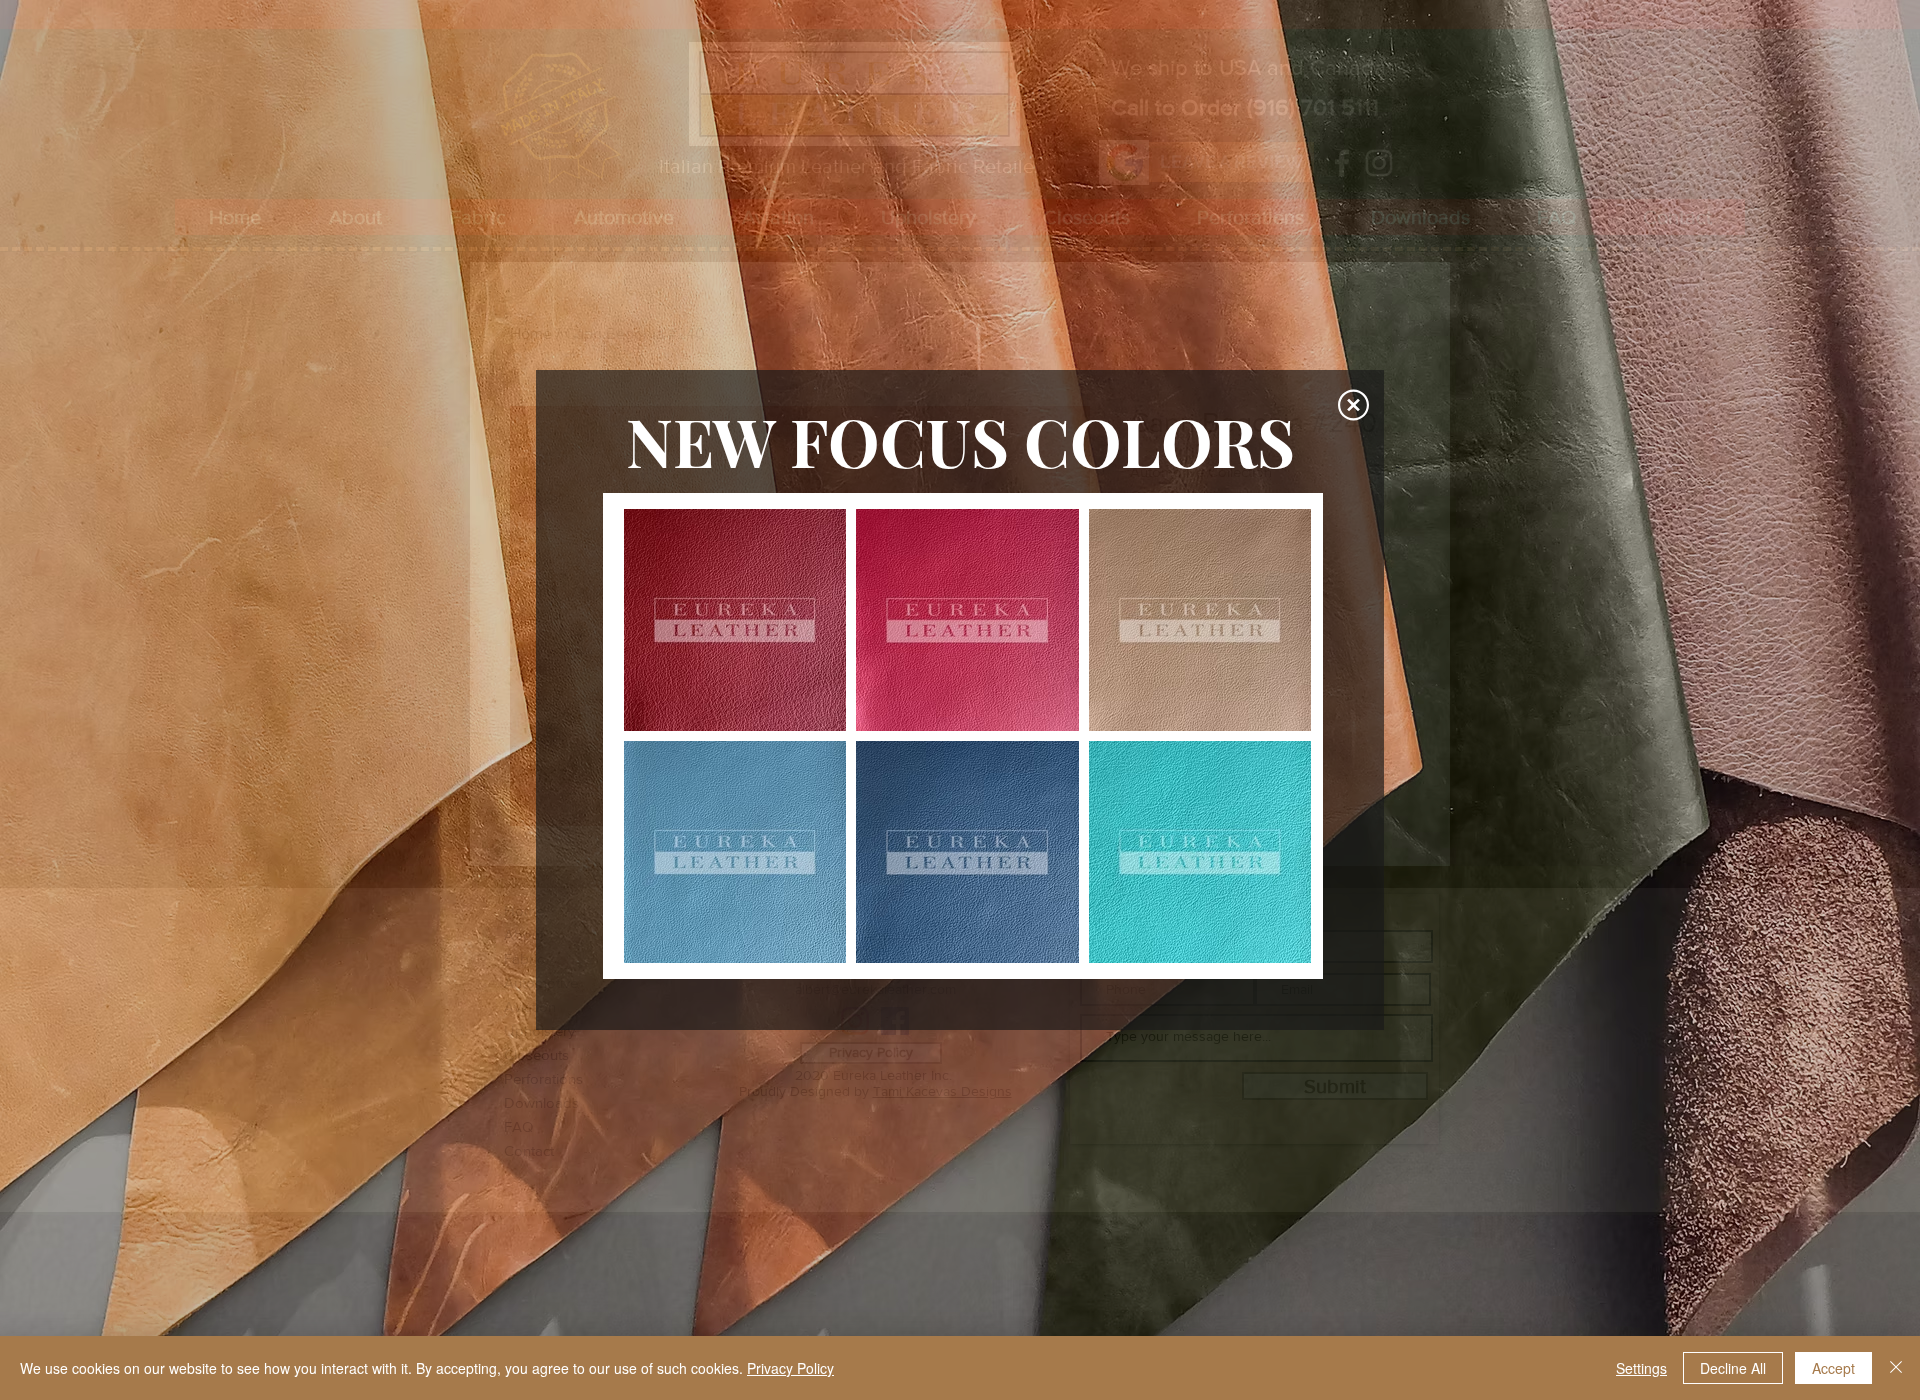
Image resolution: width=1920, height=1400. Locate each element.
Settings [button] (1641, 1368)
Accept (1833, 1368)
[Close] (1896, 1368)
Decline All (1733, 1368)
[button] (1353, 405)
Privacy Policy (790, 1368)
